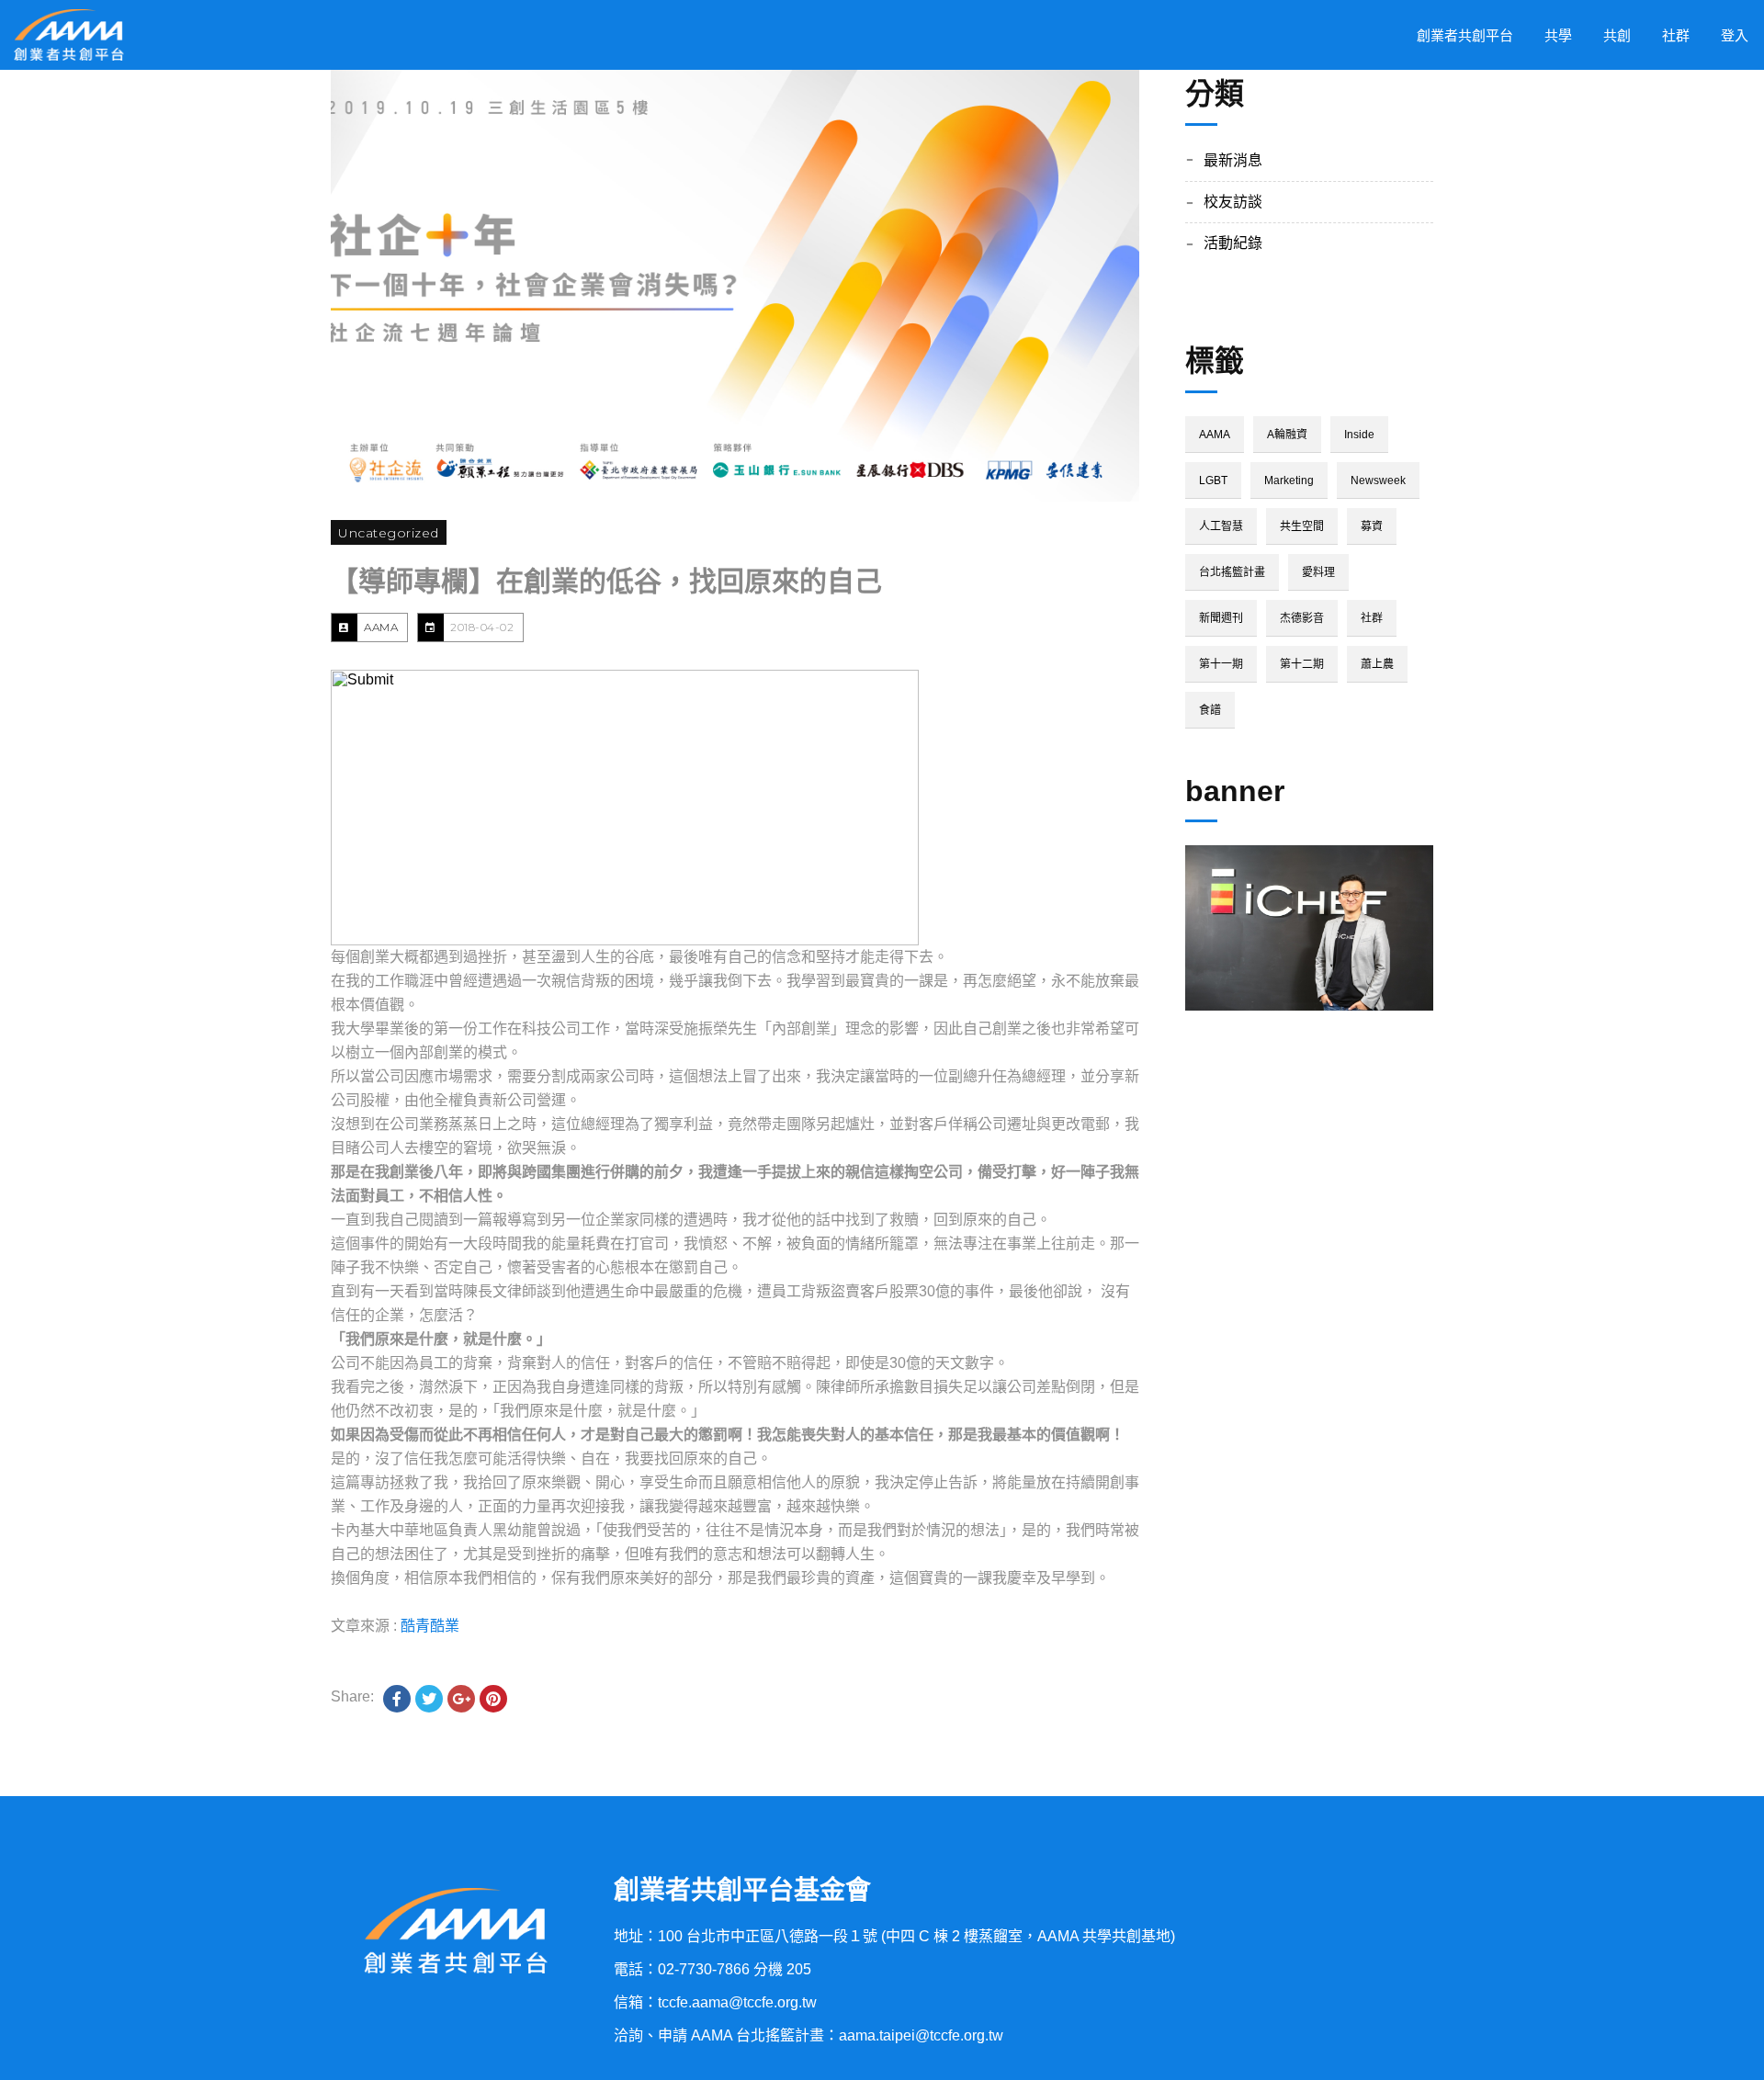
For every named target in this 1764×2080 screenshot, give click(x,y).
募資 (1372, 526)
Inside (1359, 435)
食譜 (1210, 710)
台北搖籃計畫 (1232, 572)
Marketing (1289, 480)
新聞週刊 (1221, 618)
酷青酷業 (430, 1626)
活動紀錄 (1233, 243)
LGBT (1213, 480)
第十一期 (1221, 664)
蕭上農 (1377, 664)
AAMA (381, 627)
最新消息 (1233, 160)
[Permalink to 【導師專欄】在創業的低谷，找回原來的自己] (735, 286)
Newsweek (1378, 480)
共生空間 (1302, 526)
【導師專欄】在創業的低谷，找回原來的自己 (606, 581)
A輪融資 (1287, 435)
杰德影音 (1302, 618)
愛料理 (1318, 572)
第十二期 (1302, 664)
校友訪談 (1233, 202)
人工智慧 (1221, 526)
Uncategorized (389, 533)
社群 (1372, 618)
